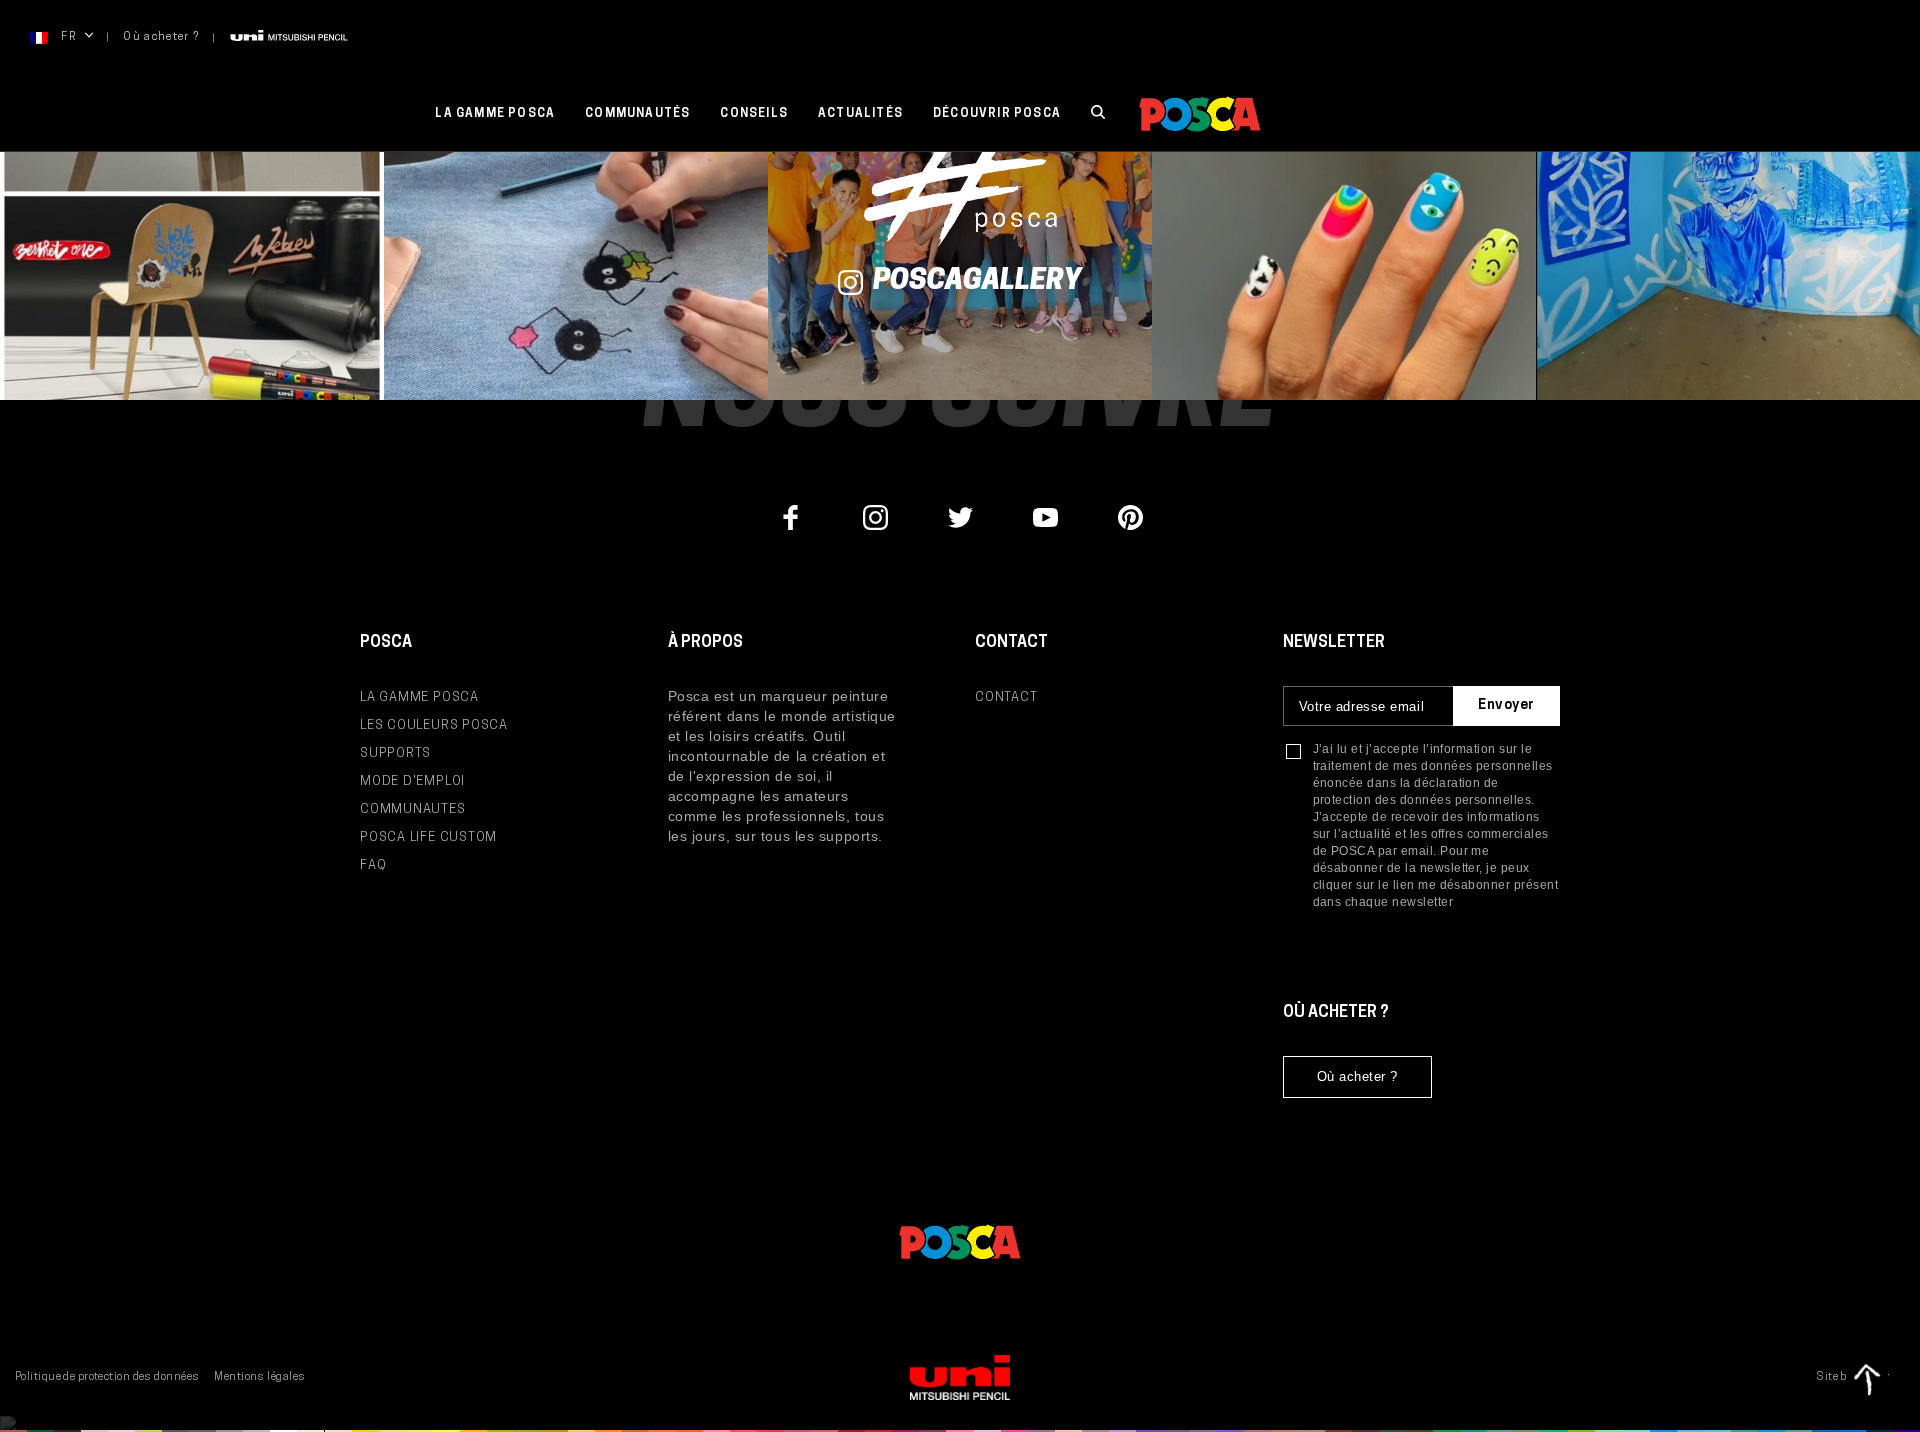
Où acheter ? (161, 37)
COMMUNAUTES (413, 809)
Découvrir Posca (997, 114)
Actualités (860, 114)
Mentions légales (259, 1377)
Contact (1006, 697)
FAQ (373, 865)
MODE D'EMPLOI (412, 781)
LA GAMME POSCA (419, 697)
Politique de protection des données (107, 1377)
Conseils (754, 114)
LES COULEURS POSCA (434, 725)
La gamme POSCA (495, 114)
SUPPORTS (395, 753)
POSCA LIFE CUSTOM (428, 837)
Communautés (637, 114)
